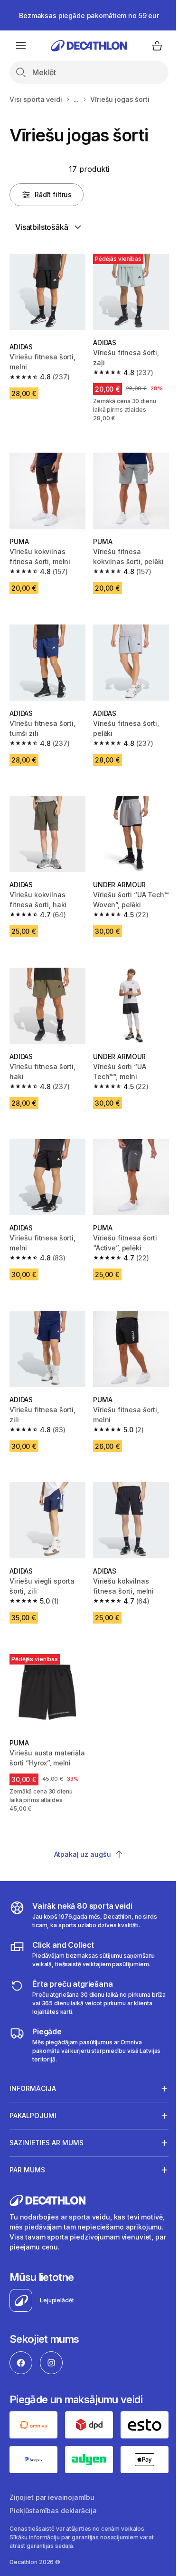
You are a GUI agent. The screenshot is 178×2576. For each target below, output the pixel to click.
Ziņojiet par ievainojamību (52, 2462)
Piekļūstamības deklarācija (53, 2476)
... (76, 99)
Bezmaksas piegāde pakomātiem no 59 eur (89, 15)
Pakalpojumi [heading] (33, 2083)
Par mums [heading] (27, 2137)
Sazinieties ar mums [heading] (47, 2110)
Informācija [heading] (33, 2056)
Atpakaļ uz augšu (83, 1854)
